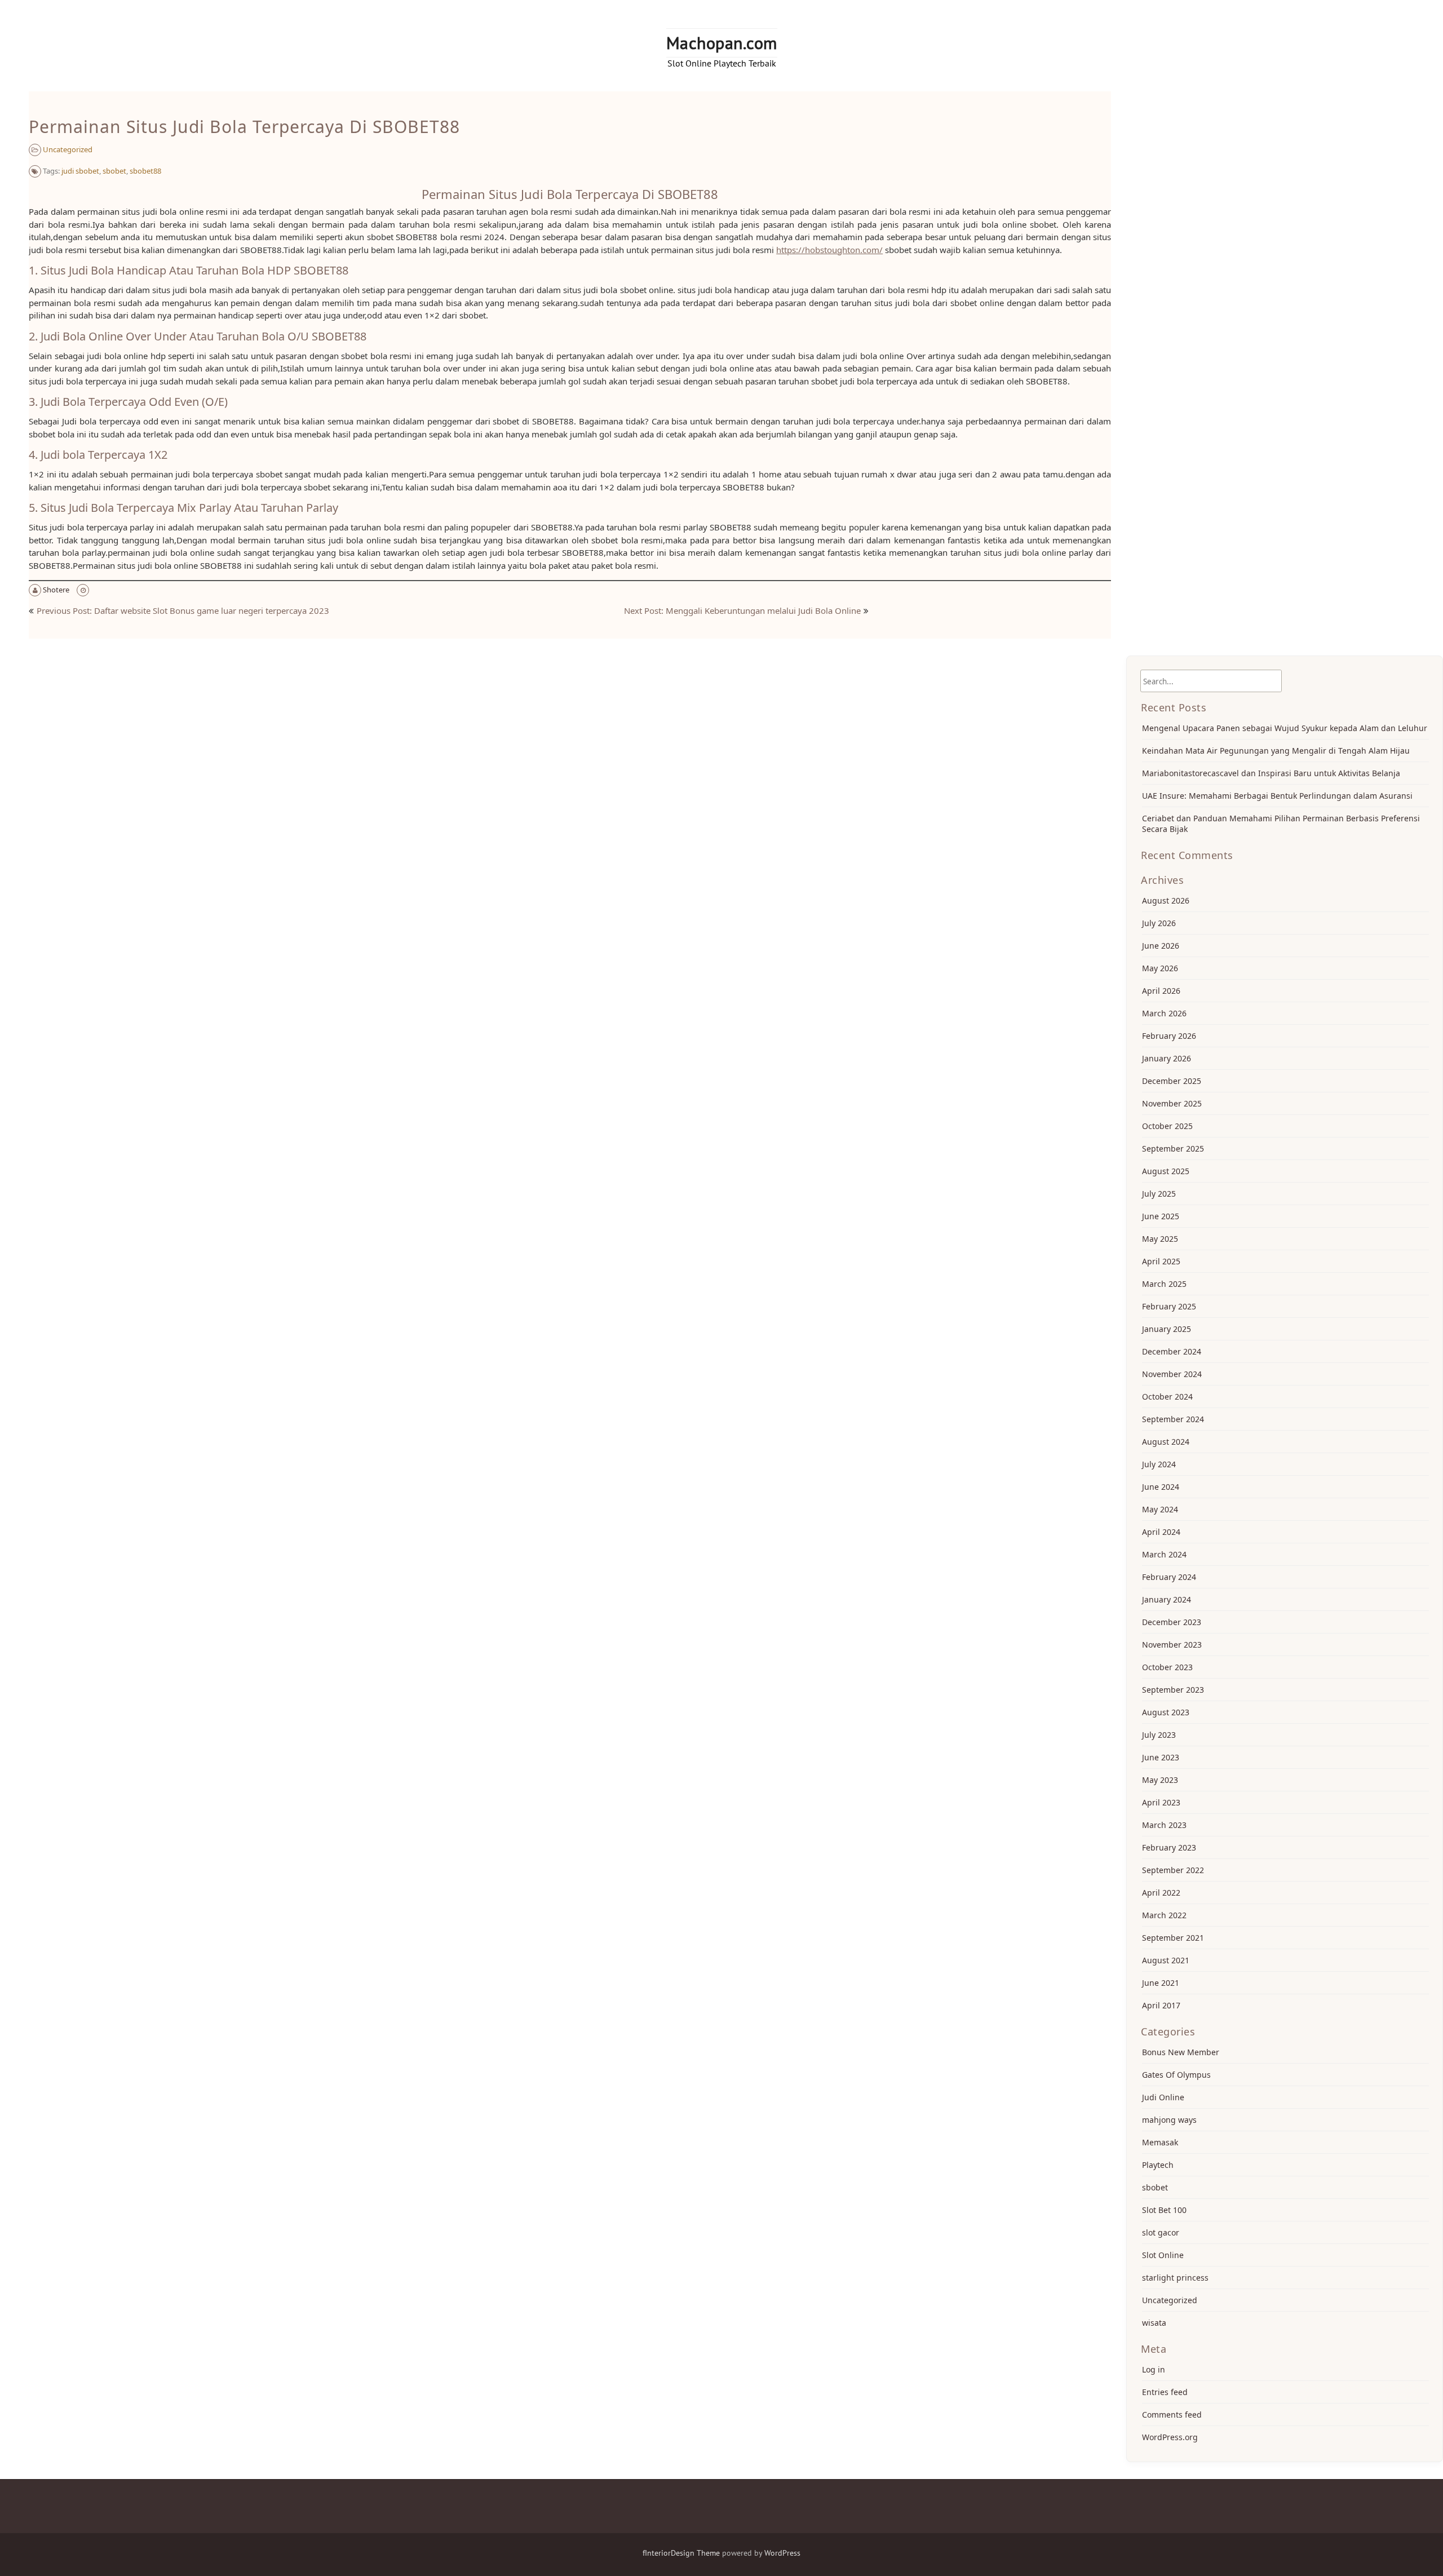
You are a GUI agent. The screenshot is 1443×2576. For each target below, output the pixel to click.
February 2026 (1169, 1036)
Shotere (56, 590)
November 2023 (1172, 1645)
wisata (1154, 2323)
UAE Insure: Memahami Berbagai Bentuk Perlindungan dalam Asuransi (1277, 796)
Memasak (1160, 2142)
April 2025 (1161, 1261)
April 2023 (1161, 1802)
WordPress (782, 2553)
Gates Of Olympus (1176, 2075)
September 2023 (1173, 1690)
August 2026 (1166, 900)
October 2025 (1167, 1126)
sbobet (114, 171)
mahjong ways (1169, 2120)
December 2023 (1172, 1622)
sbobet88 (145, 171)
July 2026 (1159, 923)
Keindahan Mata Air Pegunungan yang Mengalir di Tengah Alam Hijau (1276, 751)
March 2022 (1164, 1915)
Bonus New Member (1181, 2052)
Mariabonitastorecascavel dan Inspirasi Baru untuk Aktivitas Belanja (1271, 773)
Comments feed (1172, 2415)
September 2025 (1173, 1148)
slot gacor (1161, 2232)
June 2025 (1161, 1216)
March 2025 (1164, 1284)
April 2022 (1161, 1893)
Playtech (1158, 2165)
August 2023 (1166, 1712)
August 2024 (1166, 1442)
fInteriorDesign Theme (681, 2553)
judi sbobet (80, 171)
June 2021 (1161, 1983)
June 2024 (1161, 1487)
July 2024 (1159, 1464)
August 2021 (1166, 1960)
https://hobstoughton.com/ (829, 250)
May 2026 (1160, 968)
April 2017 (1161, 2005)
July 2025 (1159, 1194)
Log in (1154, 2369)
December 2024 (1172, 1351)
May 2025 (1160, 1239)
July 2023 (1159, 1735)
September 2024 (1173, 1419)
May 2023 (1160, 1780)
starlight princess (1175, 2278)
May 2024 (1160, 1509)
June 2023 (1161, 1757)
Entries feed (1165, 2392)
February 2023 (1169, 1847)
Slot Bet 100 (1164, 2210)
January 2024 (1167, 1599)
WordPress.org (1170, 2437)
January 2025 (1167, 1329)
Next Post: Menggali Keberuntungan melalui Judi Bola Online (742, 610)
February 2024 (1169, 1577)
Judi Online (1163, 2097)
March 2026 (1164, 1013)
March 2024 (1164, 1554)
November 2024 (1172, 1374)
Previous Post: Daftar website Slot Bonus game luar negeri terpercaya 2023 (183, 610)
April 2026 (1161, 991)
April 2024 (1161, 1532)
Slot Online (1163, 2255)
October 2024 (1167, 1397)
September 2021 (1173, 1938)
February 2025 (1169, 1306)
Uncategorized (68, 149)
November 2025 (1172, 1103)
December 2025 (1172, 1081)
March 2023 (1164, 1825)
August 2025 (1166, 1171)
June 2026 (1161, 946)
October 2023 (1167, 1667)
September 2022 (1173, 1870)
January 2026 (1167, 1058)
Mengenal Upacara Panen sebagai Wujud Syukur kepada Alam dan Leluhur (1285, 728)
